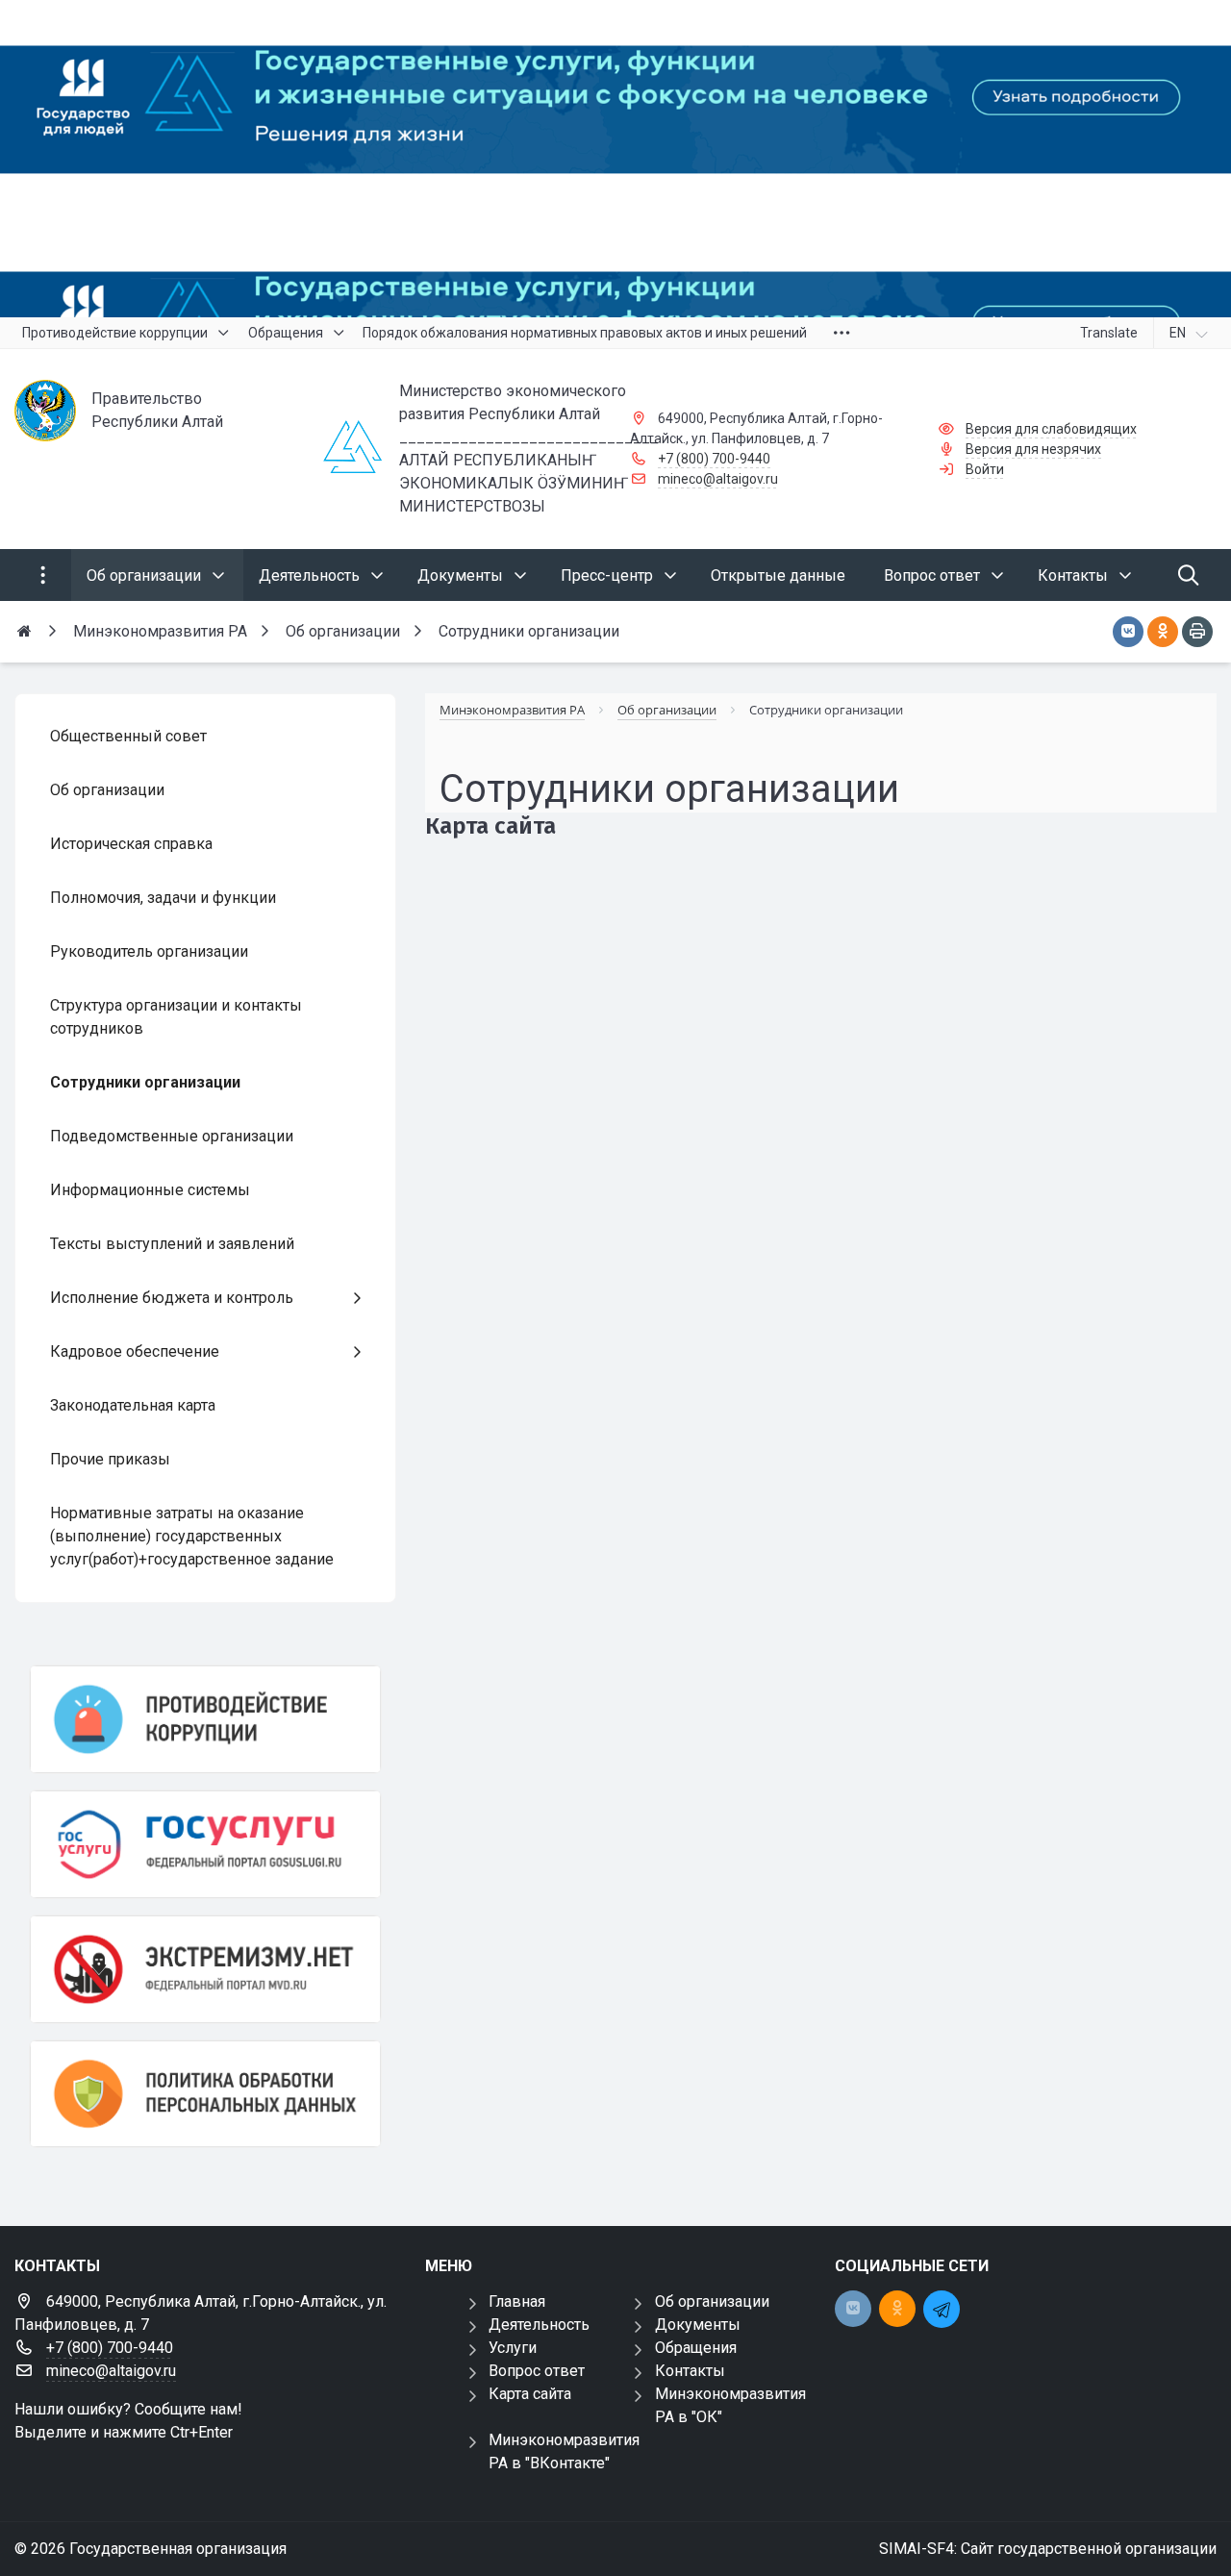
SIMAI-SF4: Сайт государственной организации (1048, 2549)
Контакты (690, 2371)
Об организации (712, 2301)
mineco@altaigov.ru (718, 479)
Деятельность (539, 2325)
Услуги (513, 2348)
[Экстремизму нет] (205, 1969)
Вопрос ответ (537, 2371)
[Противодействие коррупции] (205, 1719)
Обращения (696, 2348)
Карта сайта (530, 2394)
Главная (517, 2301)
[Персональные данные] (205, 2094)
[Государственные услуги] (205, 1844)
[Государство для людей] (615, 159)
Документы (698, 2325)
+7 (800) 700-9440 (714, 459)
